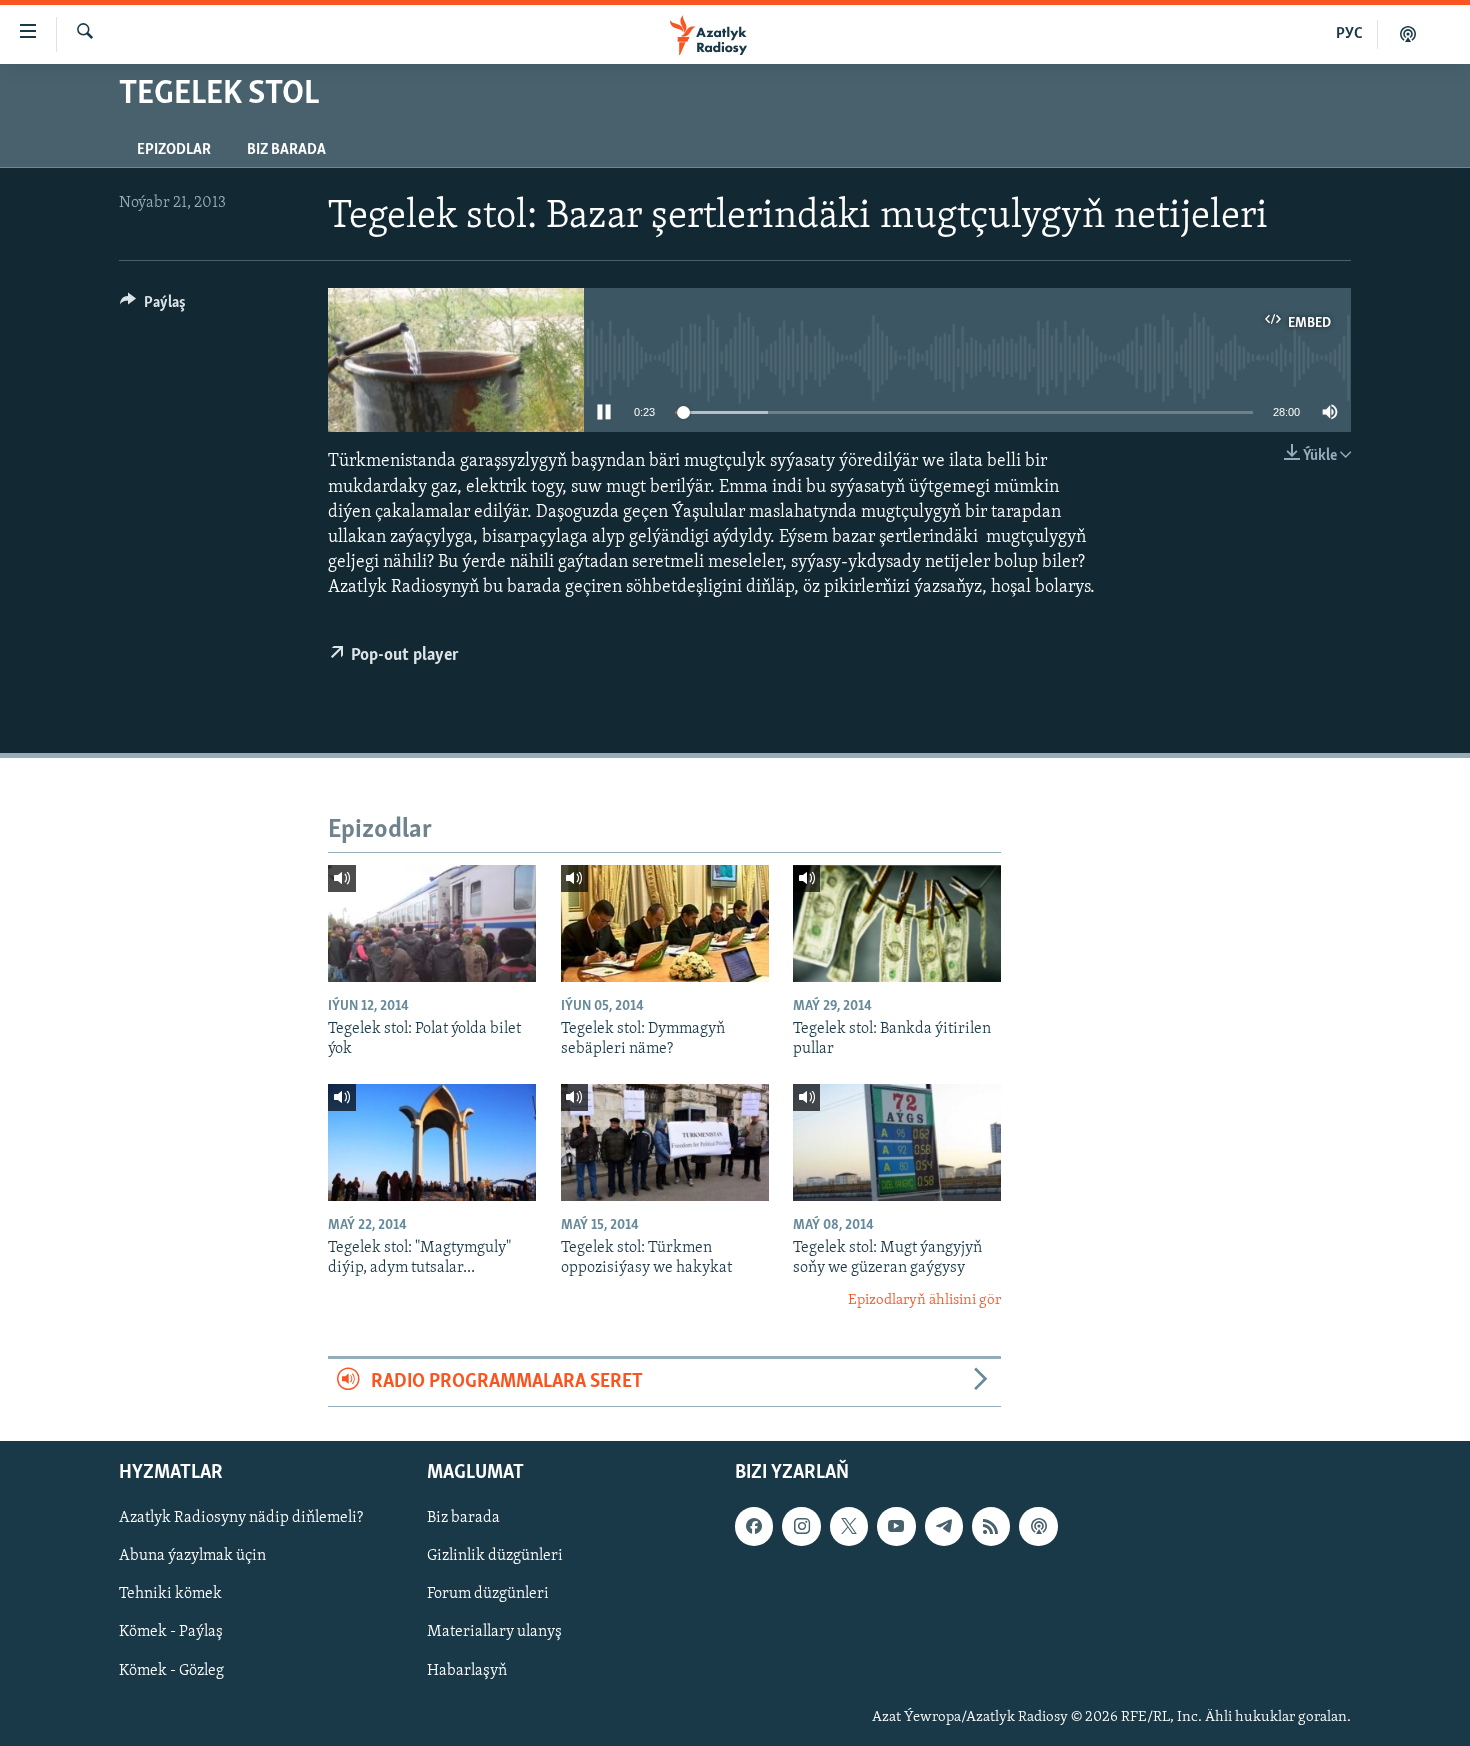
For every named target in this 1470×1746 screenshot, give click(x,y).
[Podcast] (1038, 1526)
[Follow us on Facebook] (754, 1526)
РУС (1349, 34)
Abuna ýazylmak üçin (192, 1556)
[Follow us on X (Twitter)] (849, 1526)
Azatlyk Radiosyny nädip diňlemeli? (241, 1518)
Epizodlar (174, 150)
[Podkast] (1408, 34)
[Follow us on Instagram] (801, 1526)
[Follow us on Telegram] (944, 1526)
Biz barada (286, 150)
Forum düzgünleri (488, 1594)
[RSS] (991, 1526)
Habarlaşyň (467, 1670)
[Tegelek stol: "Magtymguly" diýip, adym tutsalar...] (432, 1142)
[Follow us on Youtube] (896, 1526)
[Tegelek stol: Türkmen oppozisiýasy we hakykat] (665, 1142)
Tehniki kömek (170, 1594)
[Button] (153, 307)
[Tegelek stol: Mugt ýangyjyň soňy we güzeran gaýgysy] (897, 1142)
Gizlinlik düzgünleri (495, 1556)
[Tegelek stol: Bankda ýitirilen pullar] (897, 923)
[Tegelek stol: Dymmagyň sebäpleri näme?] (665, 923)
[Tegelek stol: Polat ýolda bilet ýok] (432, 923)
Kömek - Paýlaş (171, 1632)
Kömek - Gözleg (171, 1670)
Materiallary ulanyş (494, 1632)
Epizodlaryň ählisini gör (924, 1300)
